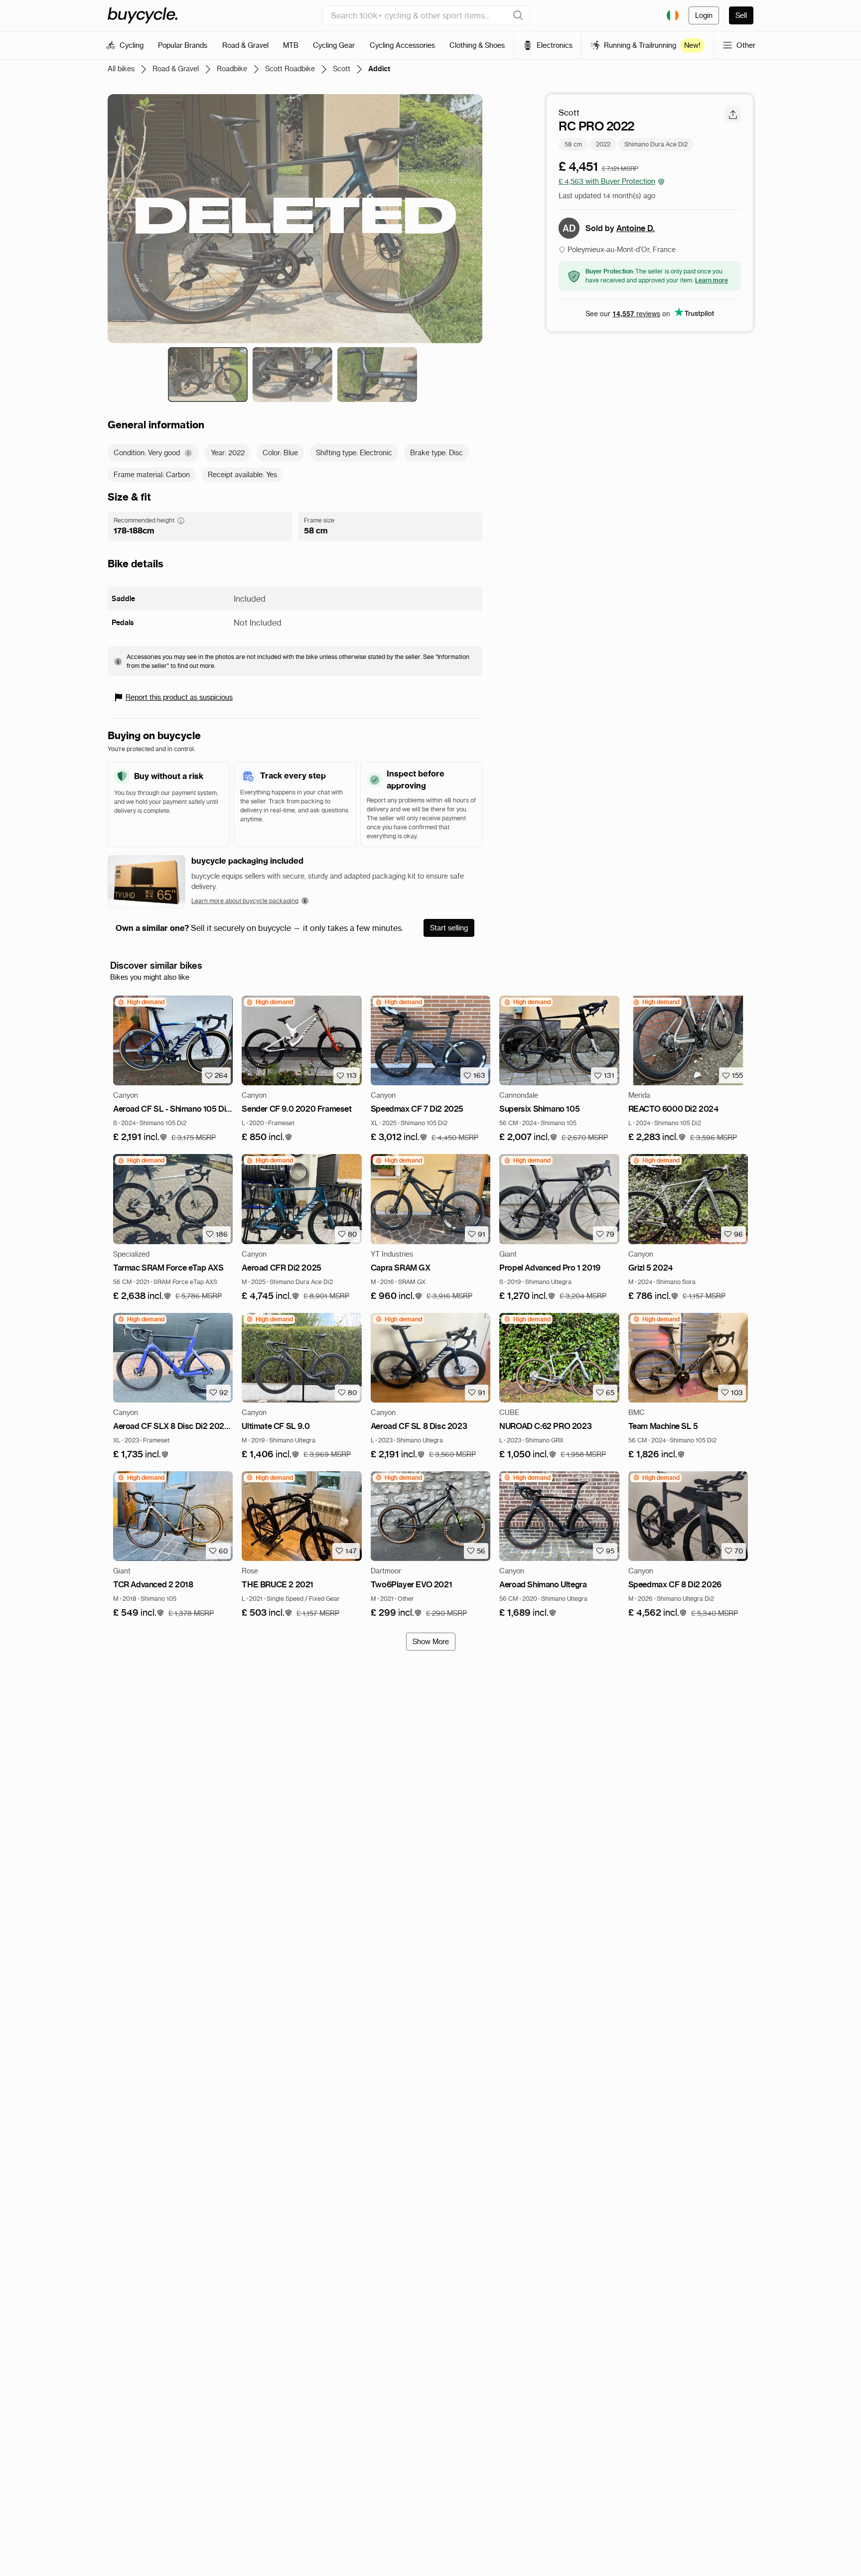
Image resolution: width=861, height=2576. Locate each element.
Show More (431, 1642)
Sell (741, 15)
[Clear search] (518, 15)
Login (704, 15)
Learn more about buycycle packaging (245, 901)
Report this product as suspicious (179, 697)
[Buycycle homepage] (143, 15)
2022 (603, 144)
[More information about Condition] (188, 453)
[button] (140, 1137)
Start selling (449, 928)
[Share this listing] (733, 115)
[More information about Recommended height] (181, 520)
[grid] (141, 1002)
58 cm (573, 144)
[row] (141, 1002)
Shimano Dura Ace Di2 (656, 144)
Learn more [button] (712, 280)
